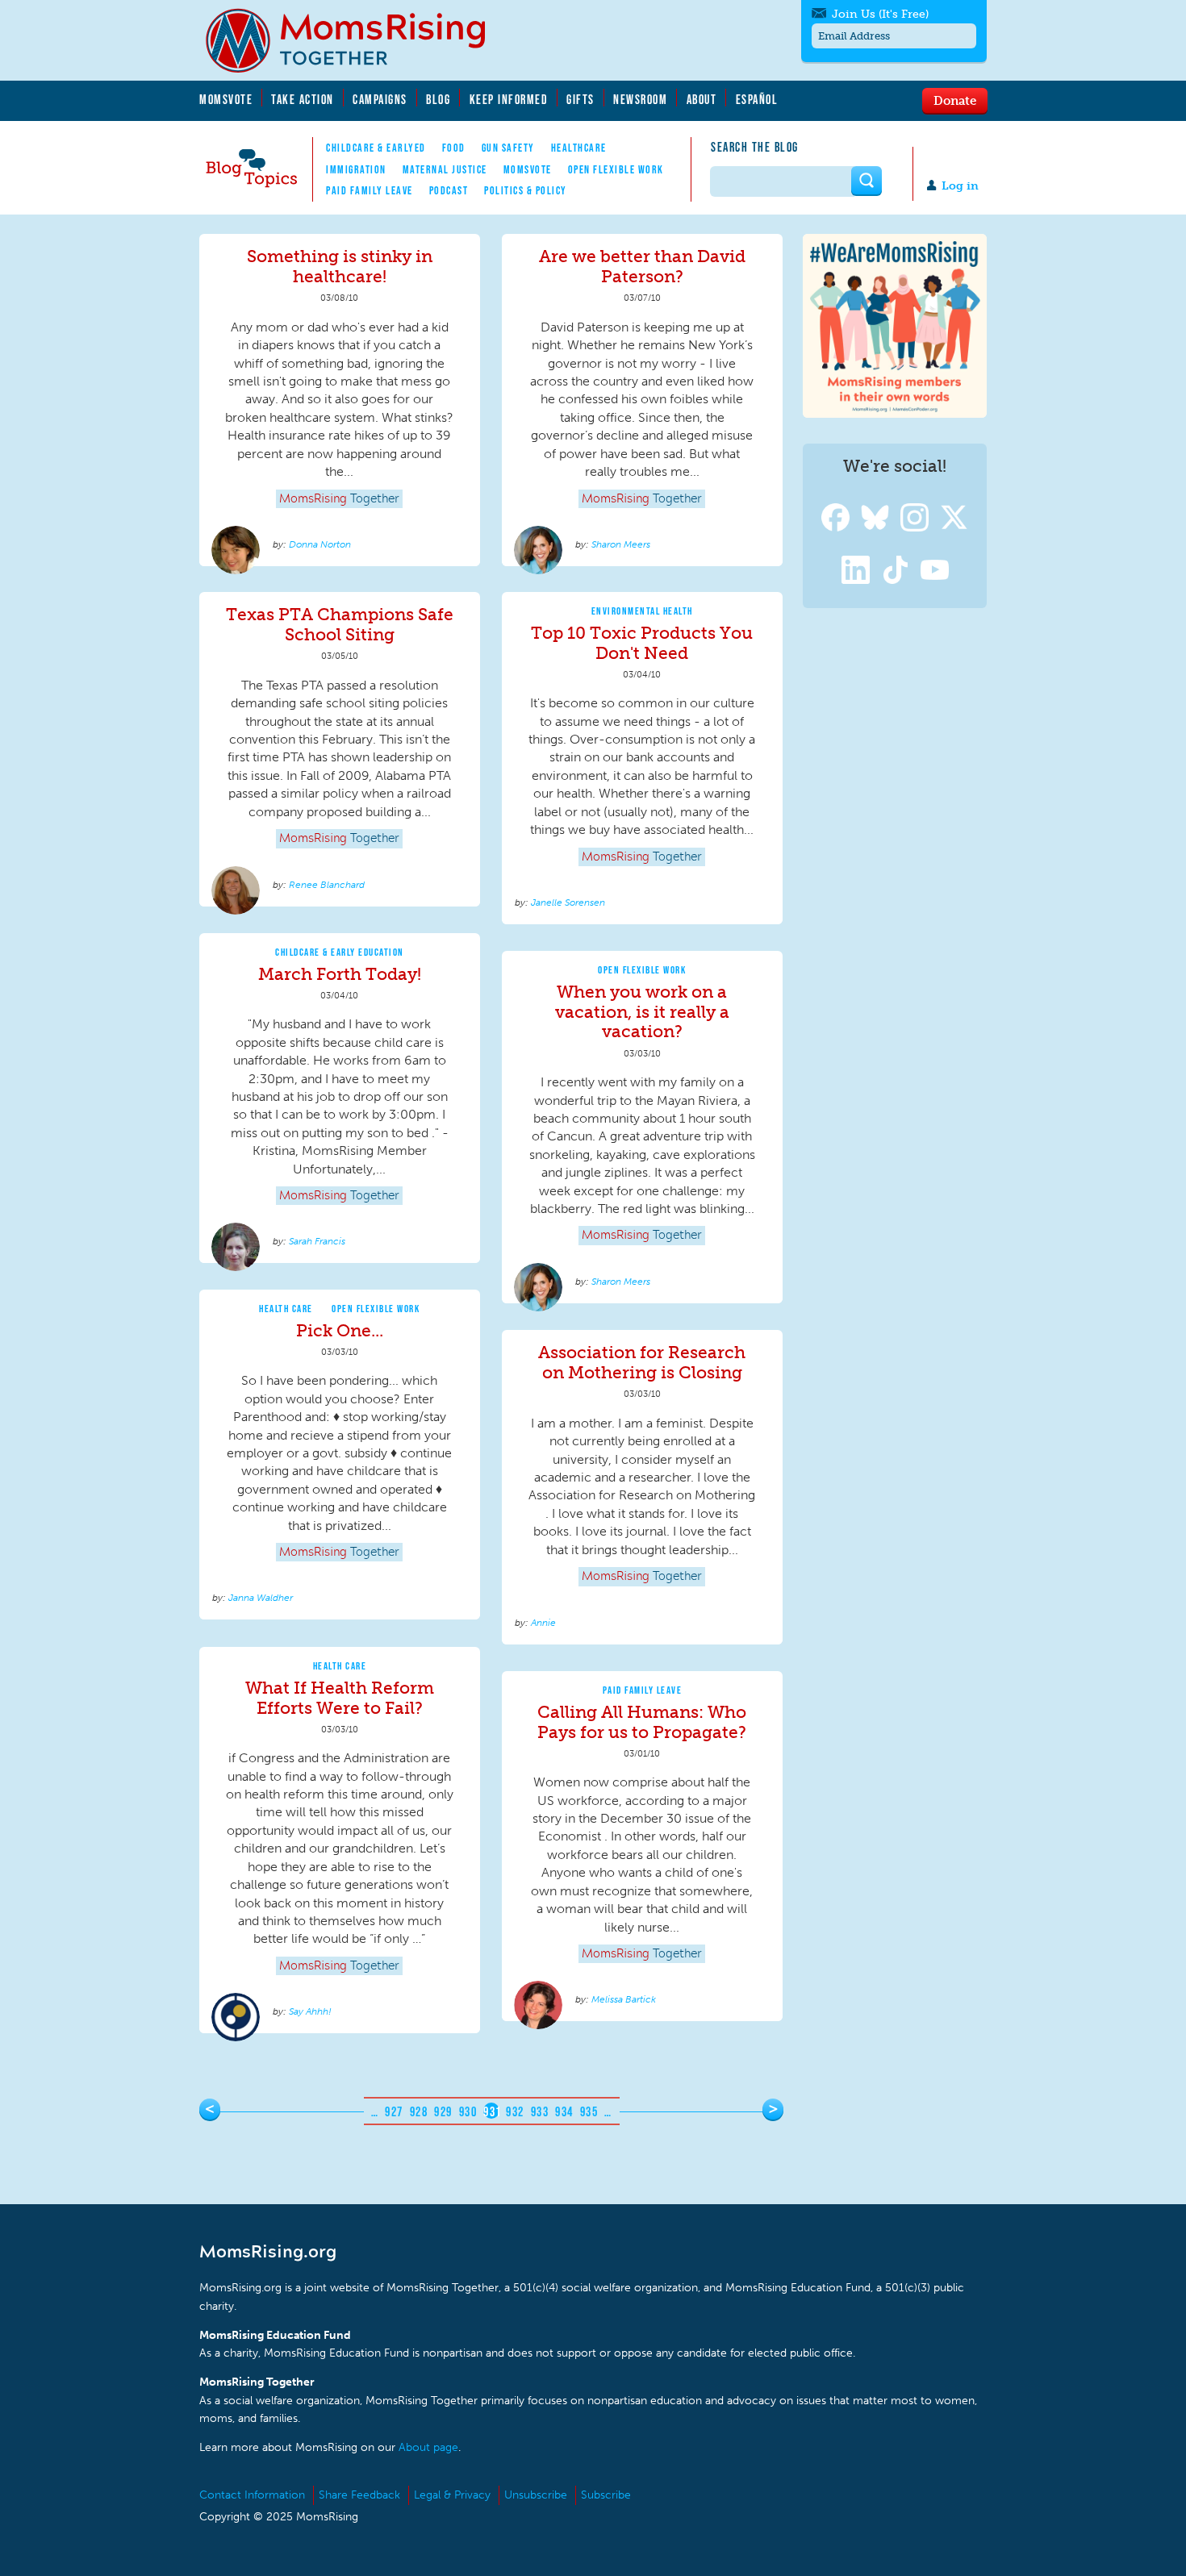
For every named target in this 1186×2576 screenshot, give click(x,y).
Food (454, 148)
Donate (955, 100)
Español (757, 99)
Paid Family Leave (370, 190)
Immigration (356, 169)
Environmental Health (642, 611)
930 (468, 2111)
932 (515, 2111)
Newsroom (640, 99)
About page (428, 2447)
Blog (438, 99)
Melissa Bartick (624, 1999)
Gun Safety (508, 148)
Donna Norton (320, 544)
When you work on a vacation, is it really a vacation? (642, 1012)
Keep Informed (509, 99)
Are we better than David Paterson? (642, 266)
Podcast (449, 190)
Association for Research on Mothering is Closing (642, 1362)
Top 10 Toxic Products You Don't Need (642, 643)
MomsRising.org (357, 40)
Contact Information (252, 2495)
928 (419, 2111)
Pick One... (340, 1330)
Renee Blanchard (327, 885)
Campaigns (380, 99)
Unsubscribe (536, 2495)
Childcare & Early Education (340, 952)
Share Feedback (359, 2495)
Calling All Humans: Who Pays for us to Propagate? (642, 1722)
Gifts (580, 99)
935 (589, 2111)
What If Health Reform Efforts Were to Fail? (340, 1698)
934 (564, 2111)
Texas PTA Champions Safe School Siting (340, 624)
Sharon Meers (621, 544)
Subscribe (606, 2495)
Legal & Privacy (452, 2495)
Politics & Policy (526, 190)
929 (443, 2111)
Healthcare (579, 148)
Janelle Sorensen (568, 902)
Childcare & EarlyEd (376, 148)
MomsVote (226, 99)
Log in (960, 186)
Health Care (286, 1309)
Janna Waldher (261, 1598)
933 (540, 2111)
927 (394, 2111)
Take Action (303, 99)
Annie (543, 1623)
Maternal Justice (445, 169)
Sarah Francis (317, 1241)
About (702, 99)
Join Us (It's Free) (880, 14)
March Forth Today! (340, 974)
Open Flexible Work (616, 169)
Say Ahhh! (310, 2011)
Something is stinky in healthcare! (340, 266)
